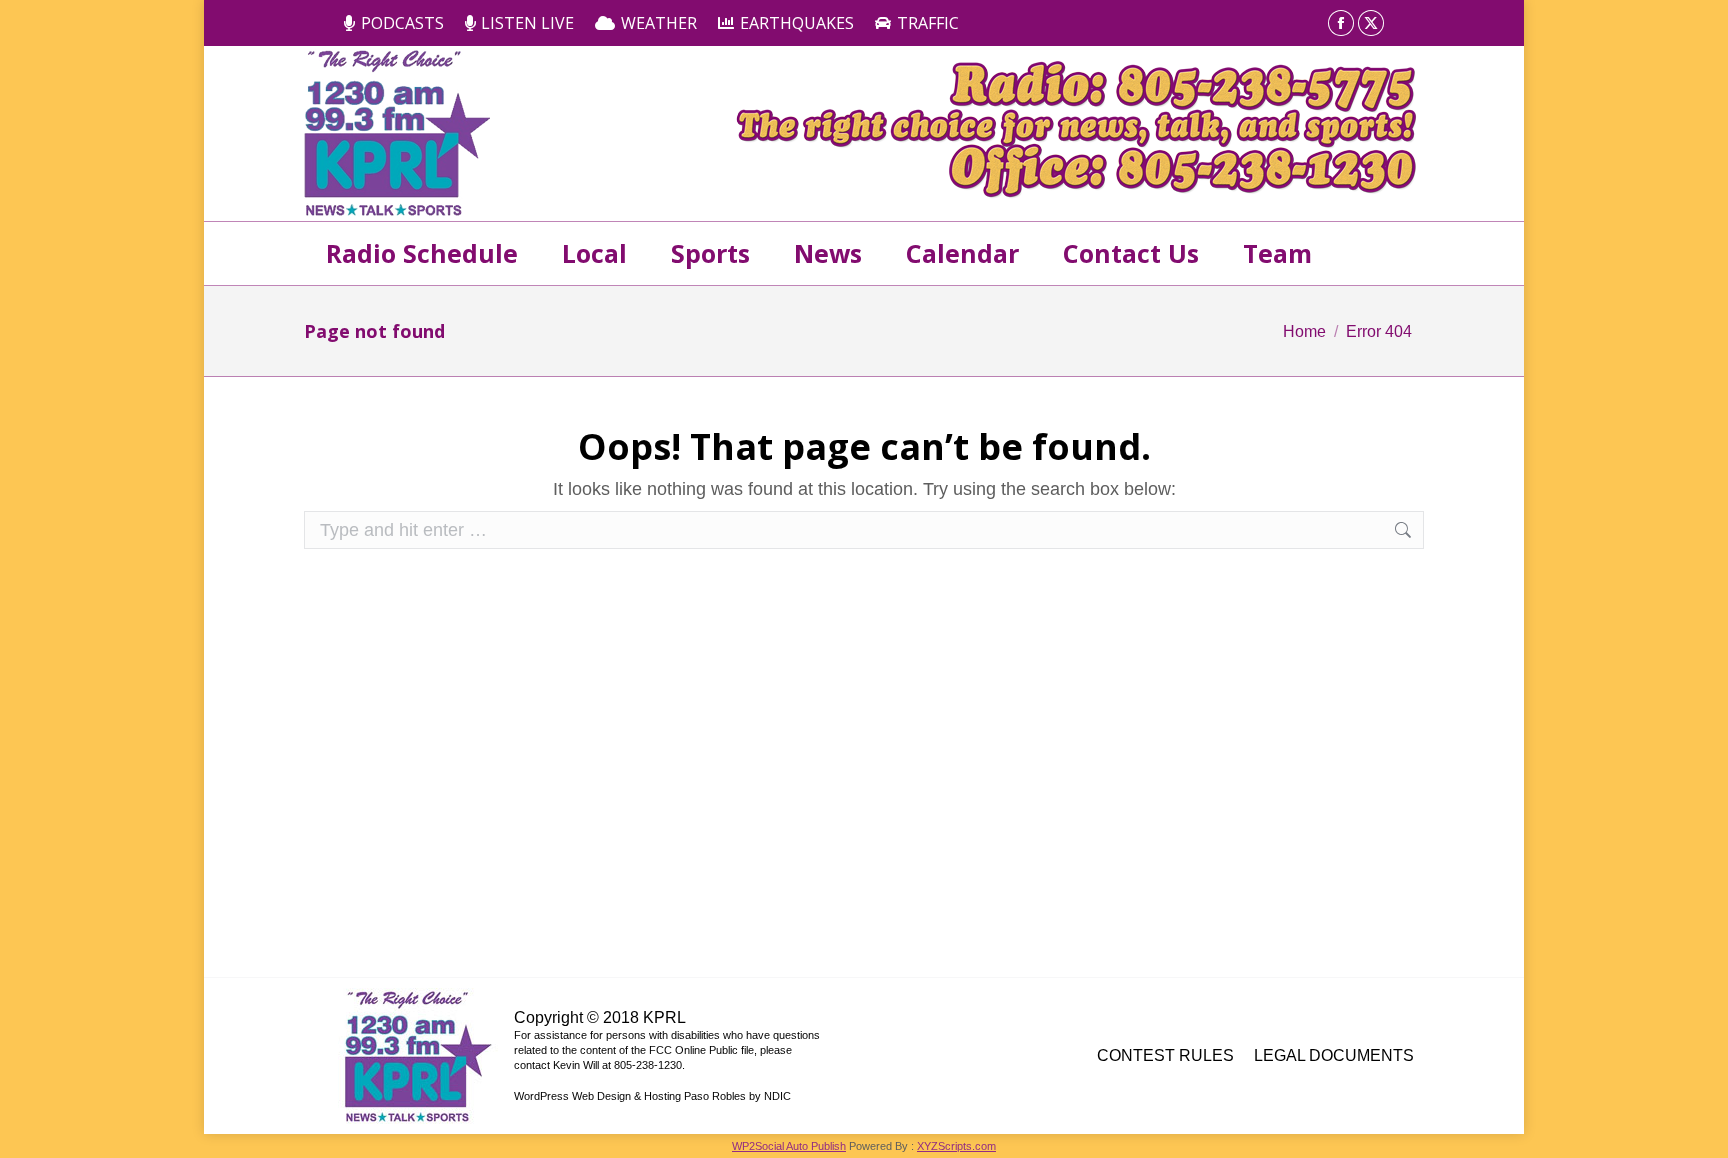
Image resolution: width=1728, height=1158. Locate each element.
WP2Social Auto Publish (789, 1146)
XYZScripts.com (956, 1146)
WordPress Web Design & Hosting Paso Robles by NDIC (652, 1096)
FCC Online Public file (701, 1050)
